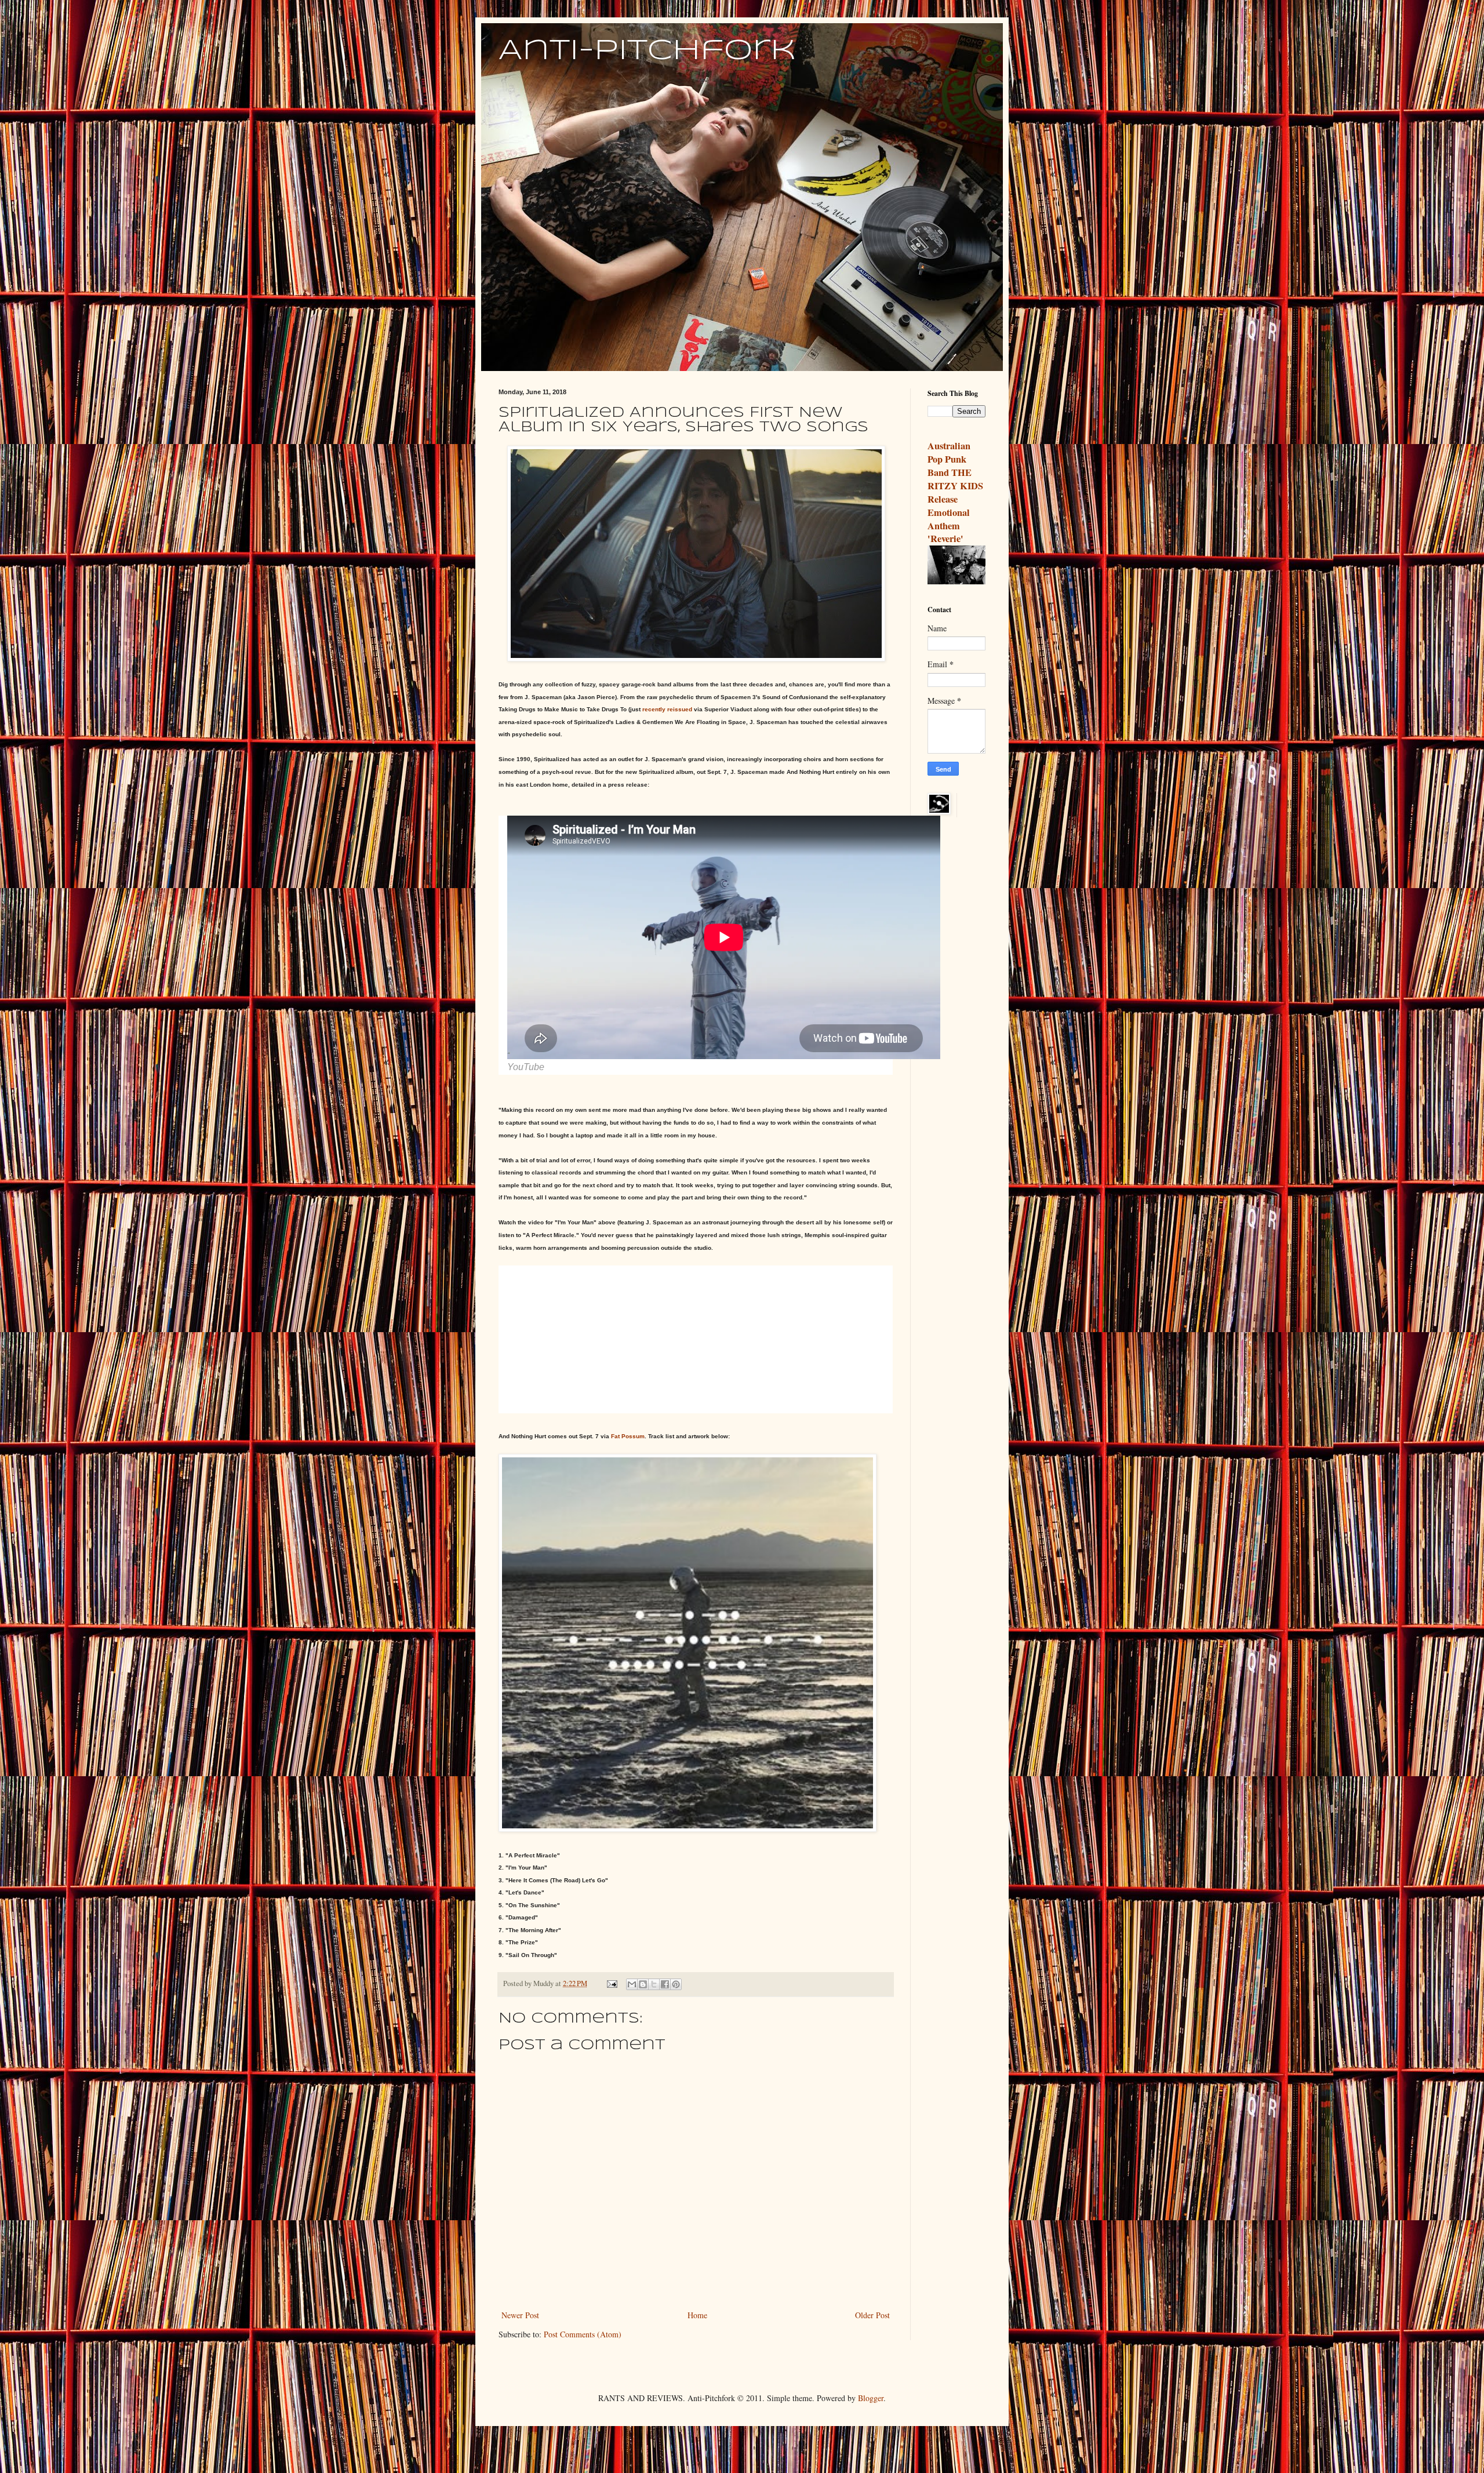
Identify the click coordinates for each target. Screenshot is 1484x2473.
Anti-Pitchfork (647, 51)
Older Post (872, 2315)
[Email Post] (611, 1983)
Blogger (871, 2398)
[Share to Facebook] (665, 1984)
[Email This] (632, 1984)
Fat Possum (628, 1436)
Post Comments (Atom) (583, 2334)
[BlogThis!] (643, 1984)
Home (697, 2315)
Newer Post (520, 2315)
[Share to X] (654, 1984)
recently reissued (667, 709)
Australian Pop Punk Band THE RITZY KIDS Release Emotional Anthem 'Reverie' (955, 492)
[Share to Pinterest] (676, 1984)
